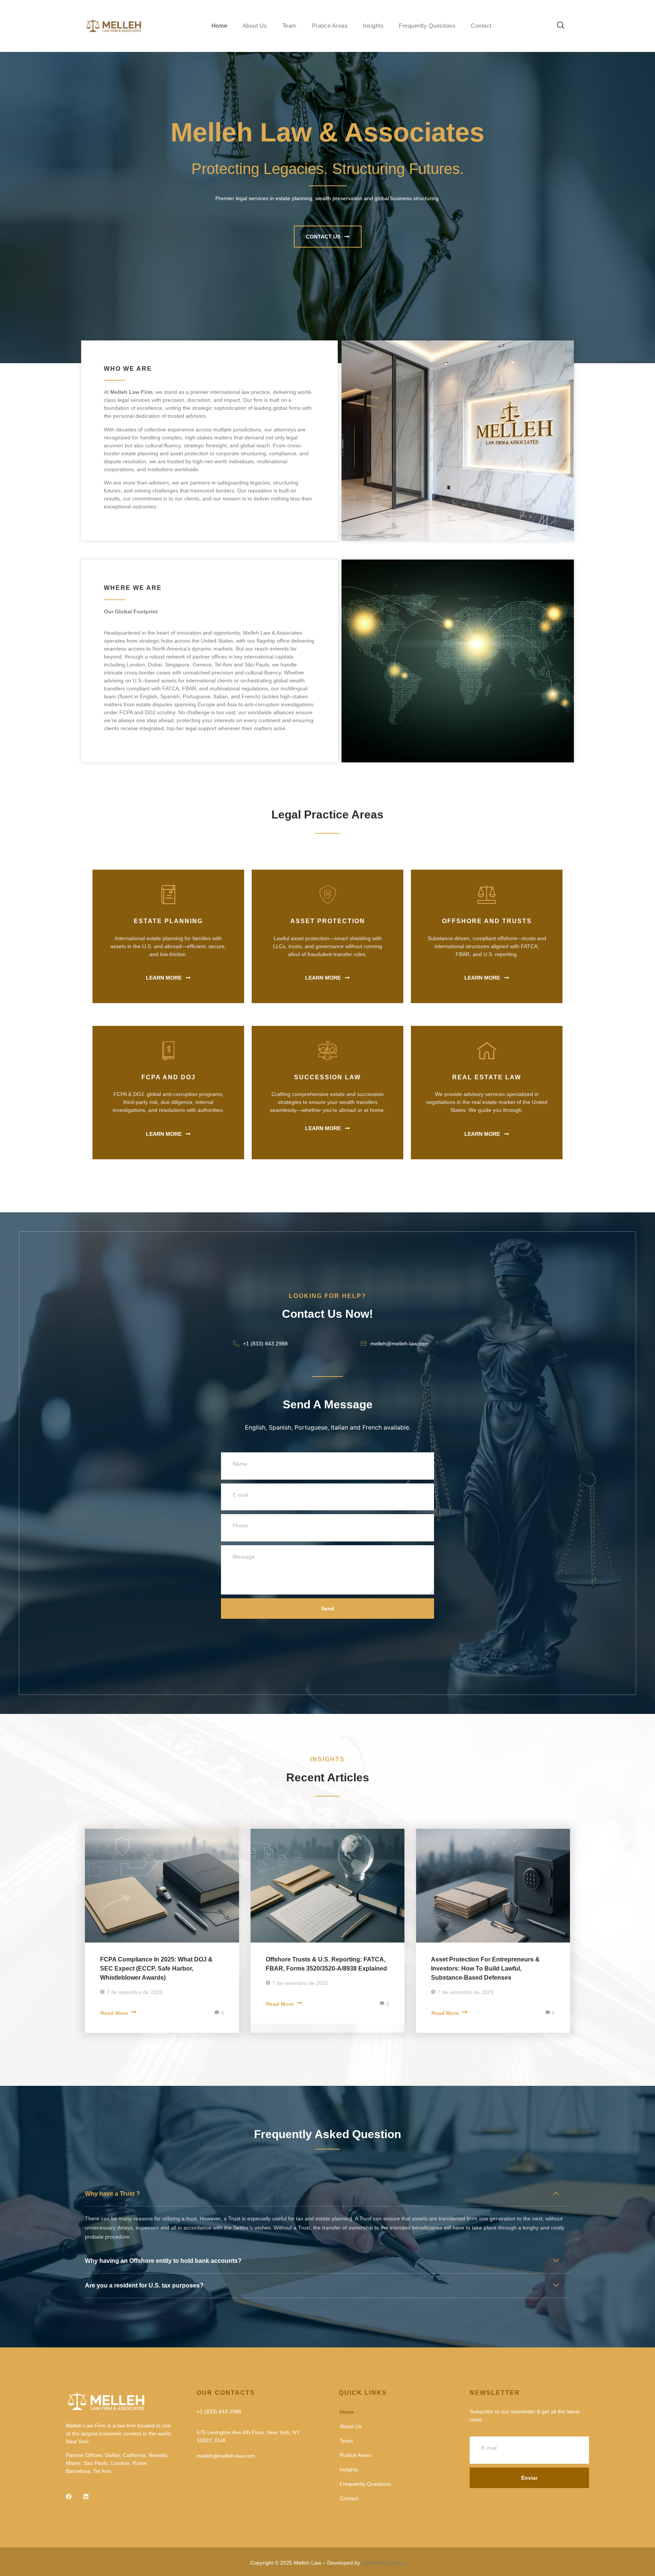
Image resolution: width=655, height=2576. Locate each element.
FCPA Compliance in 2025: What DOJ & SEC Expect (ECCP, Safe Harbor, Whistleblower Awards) (156, 1968)
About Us (255, 26)
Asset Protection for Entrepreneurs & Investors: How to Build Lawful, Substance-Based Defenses (485, 1968)
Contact (481, 26)
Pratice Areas (330, 26)
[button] (557, 26)
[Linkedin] (86, 2497)
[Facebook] (69, 2497)
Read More (114, 2013)
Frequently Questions (427, 26)
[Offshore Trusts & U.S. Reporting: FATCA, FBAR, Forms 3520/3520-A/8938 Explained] (328, 1886)
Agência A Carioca (383, 2563)
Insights (373, 26)
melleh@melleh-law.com (400, 1344)
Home (219, 26)
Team (290, 26)
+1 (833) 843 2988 (265, 1344)
